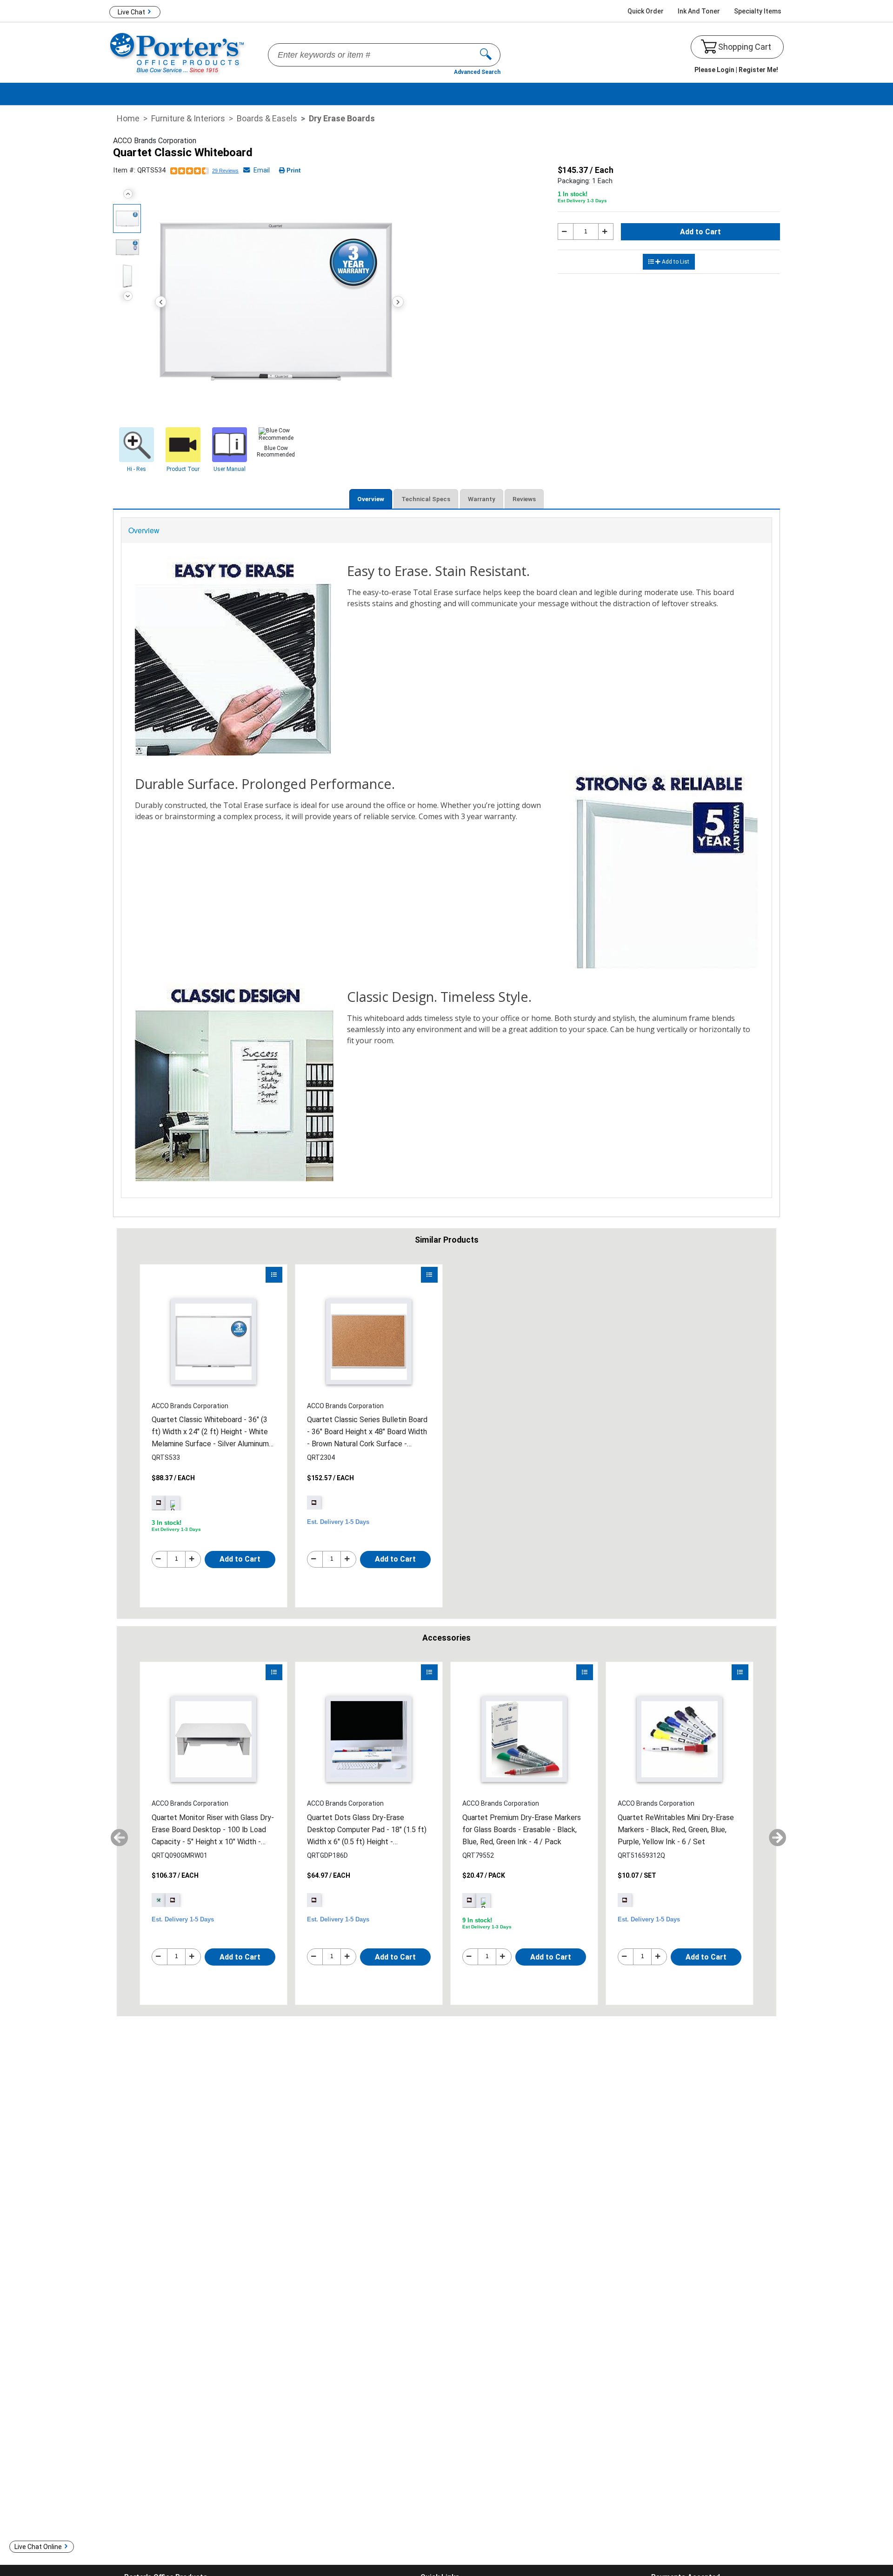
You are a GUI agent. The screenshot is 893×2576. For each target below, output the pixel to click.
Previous (128, 194)
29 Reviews (225, 171)
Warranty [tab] (482, 499)
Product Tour (183, 469)
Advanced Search (477, 72)
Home (128, 118)
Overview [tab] (371, 499)
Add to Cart (700, 232)
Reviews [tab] (524, 499)
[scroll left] (115, 1834)
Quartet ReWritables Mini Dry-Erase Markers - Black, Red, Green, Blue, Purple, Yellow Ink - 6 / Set (676, 1830)
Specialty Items (758, 11)
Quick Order (646, 11)
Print (293, 170)
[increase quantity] (606, 232)
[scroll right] (773, 1834)
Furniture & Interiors (188, 118)
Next (128, 296)
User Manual (230, 469)
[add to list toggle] (274, 1275)
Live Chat (131, 12)
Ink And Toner (699, 11)
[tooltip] (314, 1503)
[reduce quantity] (566, 232)
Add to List (676, 262)
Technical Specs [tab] (426, 499)
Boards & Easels (267, 118)
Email (261, 170)
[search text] (490, 55)
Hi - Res (137, 469)
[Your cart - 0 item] (709, 46)
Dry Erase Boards (342, 118)
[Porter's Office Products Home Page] (178, 53)
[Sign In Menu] (736, 70)
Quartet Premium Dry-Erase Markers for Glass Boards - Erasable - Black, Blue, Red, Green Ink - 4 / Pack (522, 1830)
